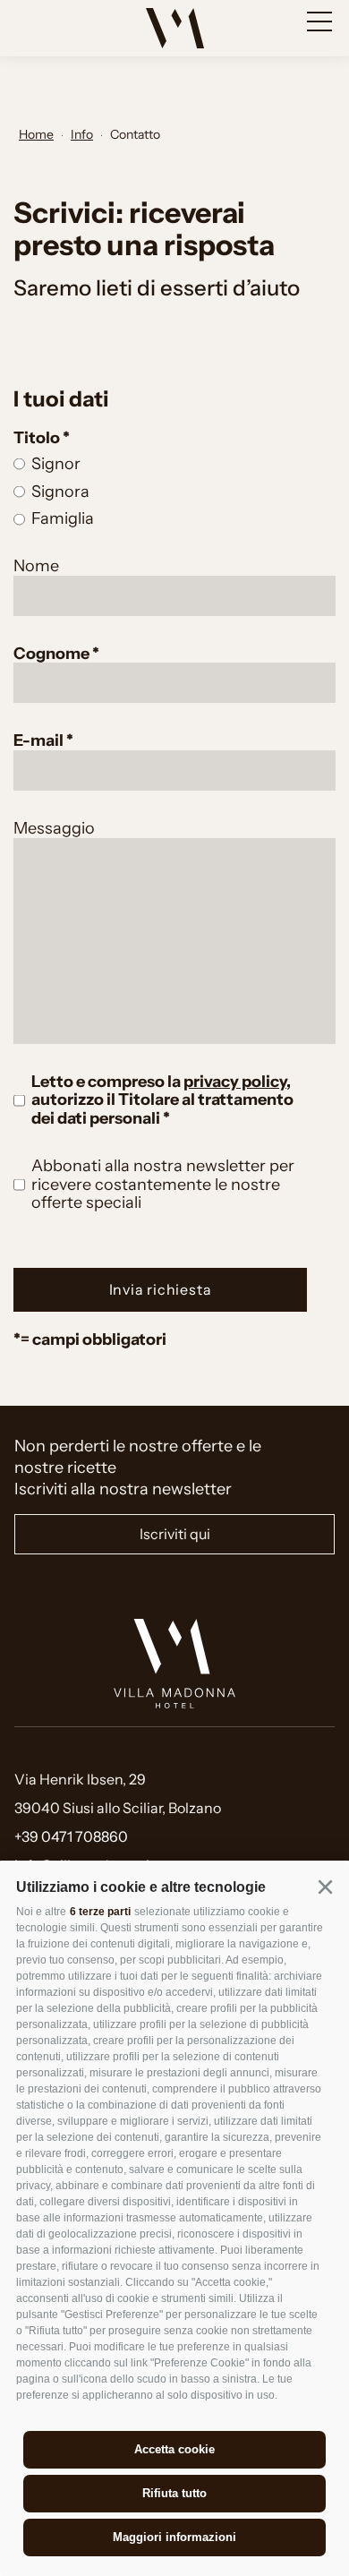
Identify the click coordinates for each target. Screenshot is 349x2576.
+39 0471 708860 (71, 1836)
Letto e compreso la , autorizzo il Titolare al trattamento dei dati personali (162, 1100)
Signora (60, 492)
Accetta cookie (174, 2449)
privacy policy (235, 1082)
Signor (56, 464)
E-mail (40, 740)
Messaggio (54, 828)
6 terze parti (100, 1912)
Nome (36, 566)
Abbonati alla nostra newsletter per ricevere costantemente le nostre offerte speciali (163, 1184)
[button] (325, 1887)
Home (36, 134)
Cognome (53, 654)
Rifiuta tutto (174, 2493)
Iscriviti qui (175, 1534)
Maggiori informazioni (174, 2537)
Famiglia (63, 518)
